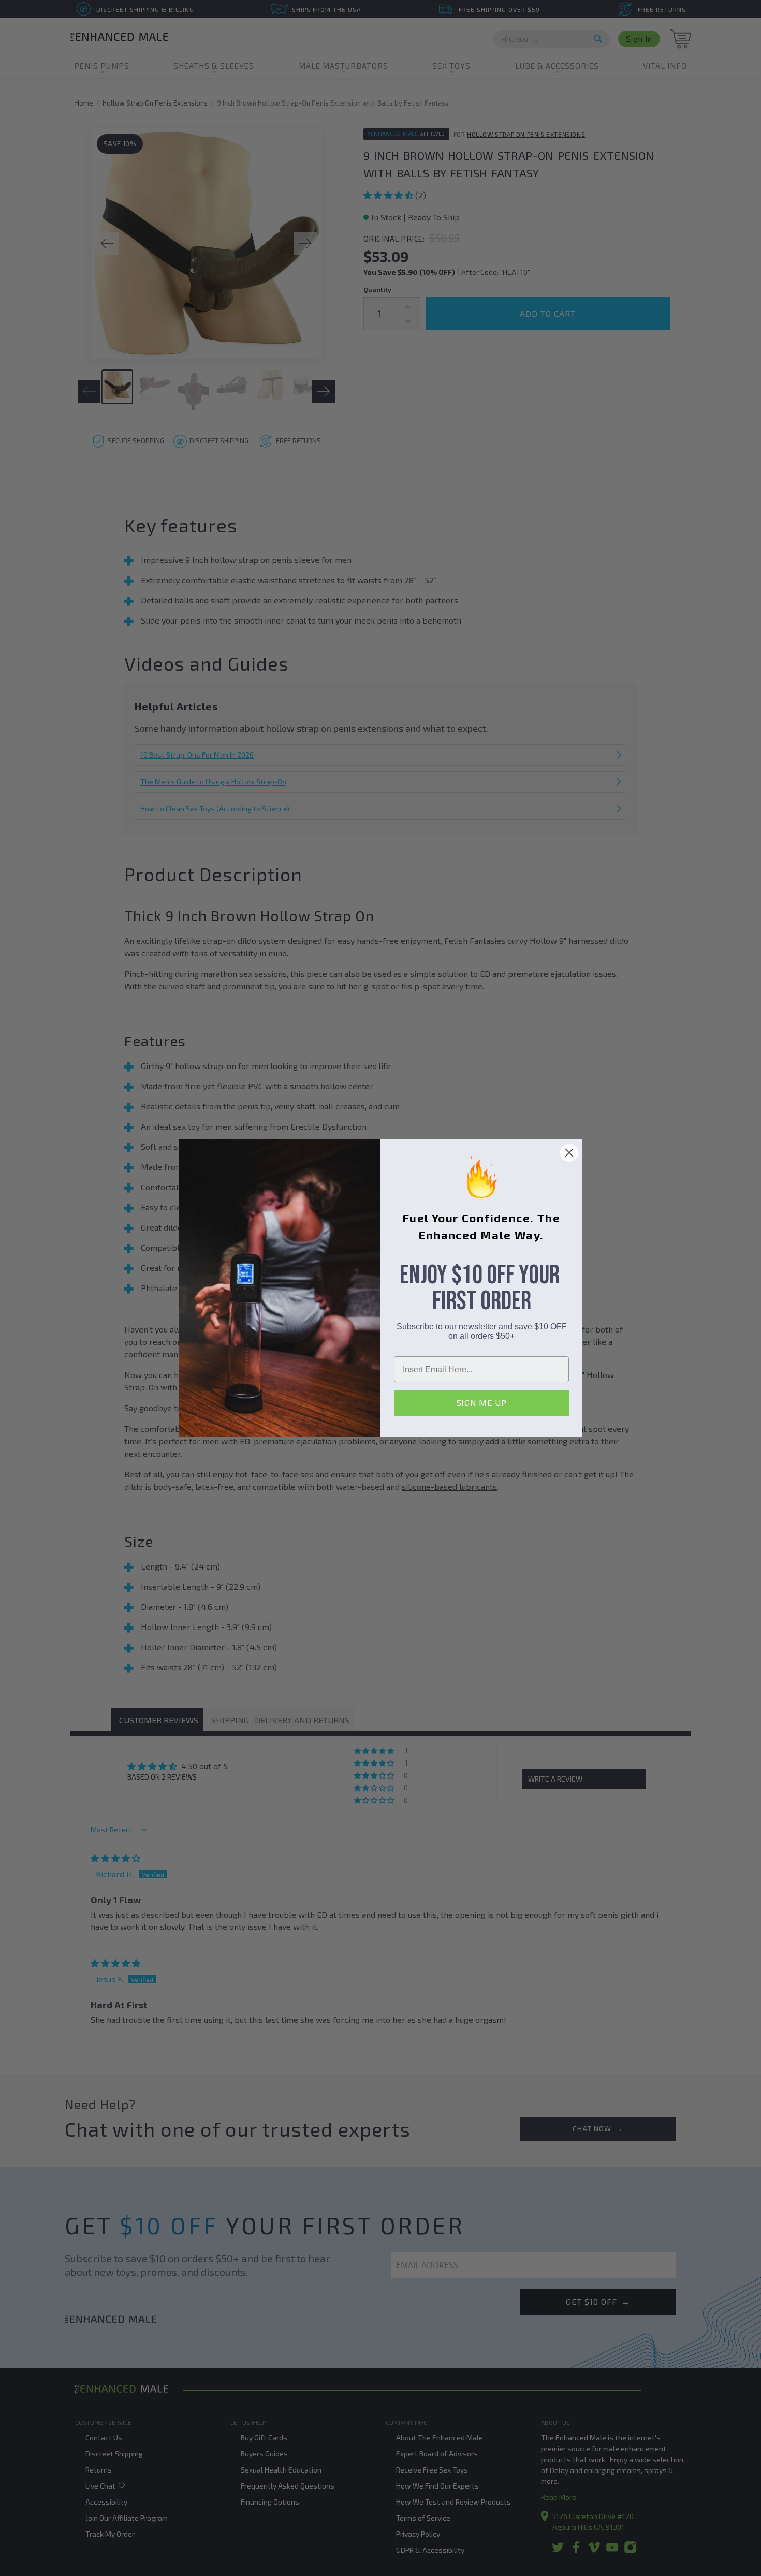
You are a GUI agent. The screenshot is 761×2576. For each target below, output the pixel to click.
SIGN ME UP (482, 1403)
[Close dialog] (569, 1153)
